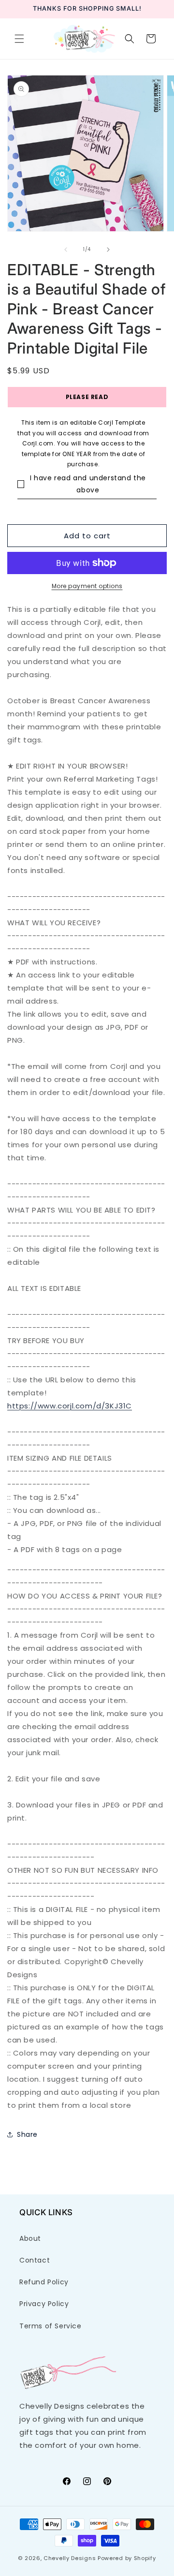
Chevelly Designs (70, 2558)
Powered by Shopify (127, 2558)
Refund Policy (44, 2282)
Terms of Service (51, 2326)
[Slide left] (66, 250)
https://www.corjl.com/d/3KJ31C (70, 1406)
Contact (35, 2260)
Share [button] (27, 2134)
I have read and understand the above (88, 484)
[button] (19, 39)
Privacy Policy (44, 2304)
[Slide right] (108, 250)
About (30, 2238)
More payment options (87, 586)
